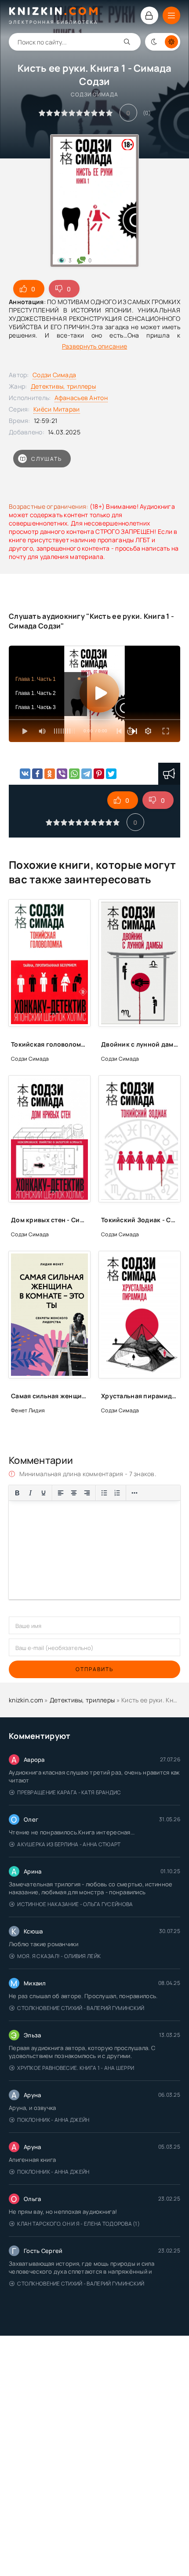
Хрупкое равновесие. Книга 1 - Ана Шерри (76, 2068)
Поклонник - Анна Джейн (53, 2120)
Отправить (94, 1669)
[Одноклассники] (50, 774)
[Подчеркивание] (44, 1493)
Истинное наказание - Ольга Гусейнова (75, 1904)
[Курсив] (30, 1493)
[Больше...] (134, 1493)
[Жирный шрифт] (17, 1493)
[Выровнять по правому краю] (87, 1493)
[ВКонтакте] (25, 774)
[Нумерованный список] (117, 1493)
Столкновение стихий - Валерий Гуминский (81, 2008)
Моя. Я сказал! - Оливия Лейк (59, 1956)
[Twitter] (111, 774)
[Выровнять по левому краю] (61, 1493)
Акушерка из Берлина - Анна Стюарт (69, 1844)
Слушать (47, 459)
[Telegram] (87, 774)
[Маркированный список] (104, 1493)
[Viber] (62, 774)
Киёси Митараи (57, 409)
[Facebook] (37, 774)
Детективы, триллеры (63, 386)
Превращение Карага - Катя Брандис (69, 1792)
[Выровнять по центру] (74, 1493)
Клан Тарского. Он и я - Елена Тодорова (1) (78, 2224)
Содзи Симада (54, 375)
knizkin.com (26, 1700)
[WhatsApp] (74, 774)
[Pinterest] (99, 774)
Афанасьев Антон (81, 398)
